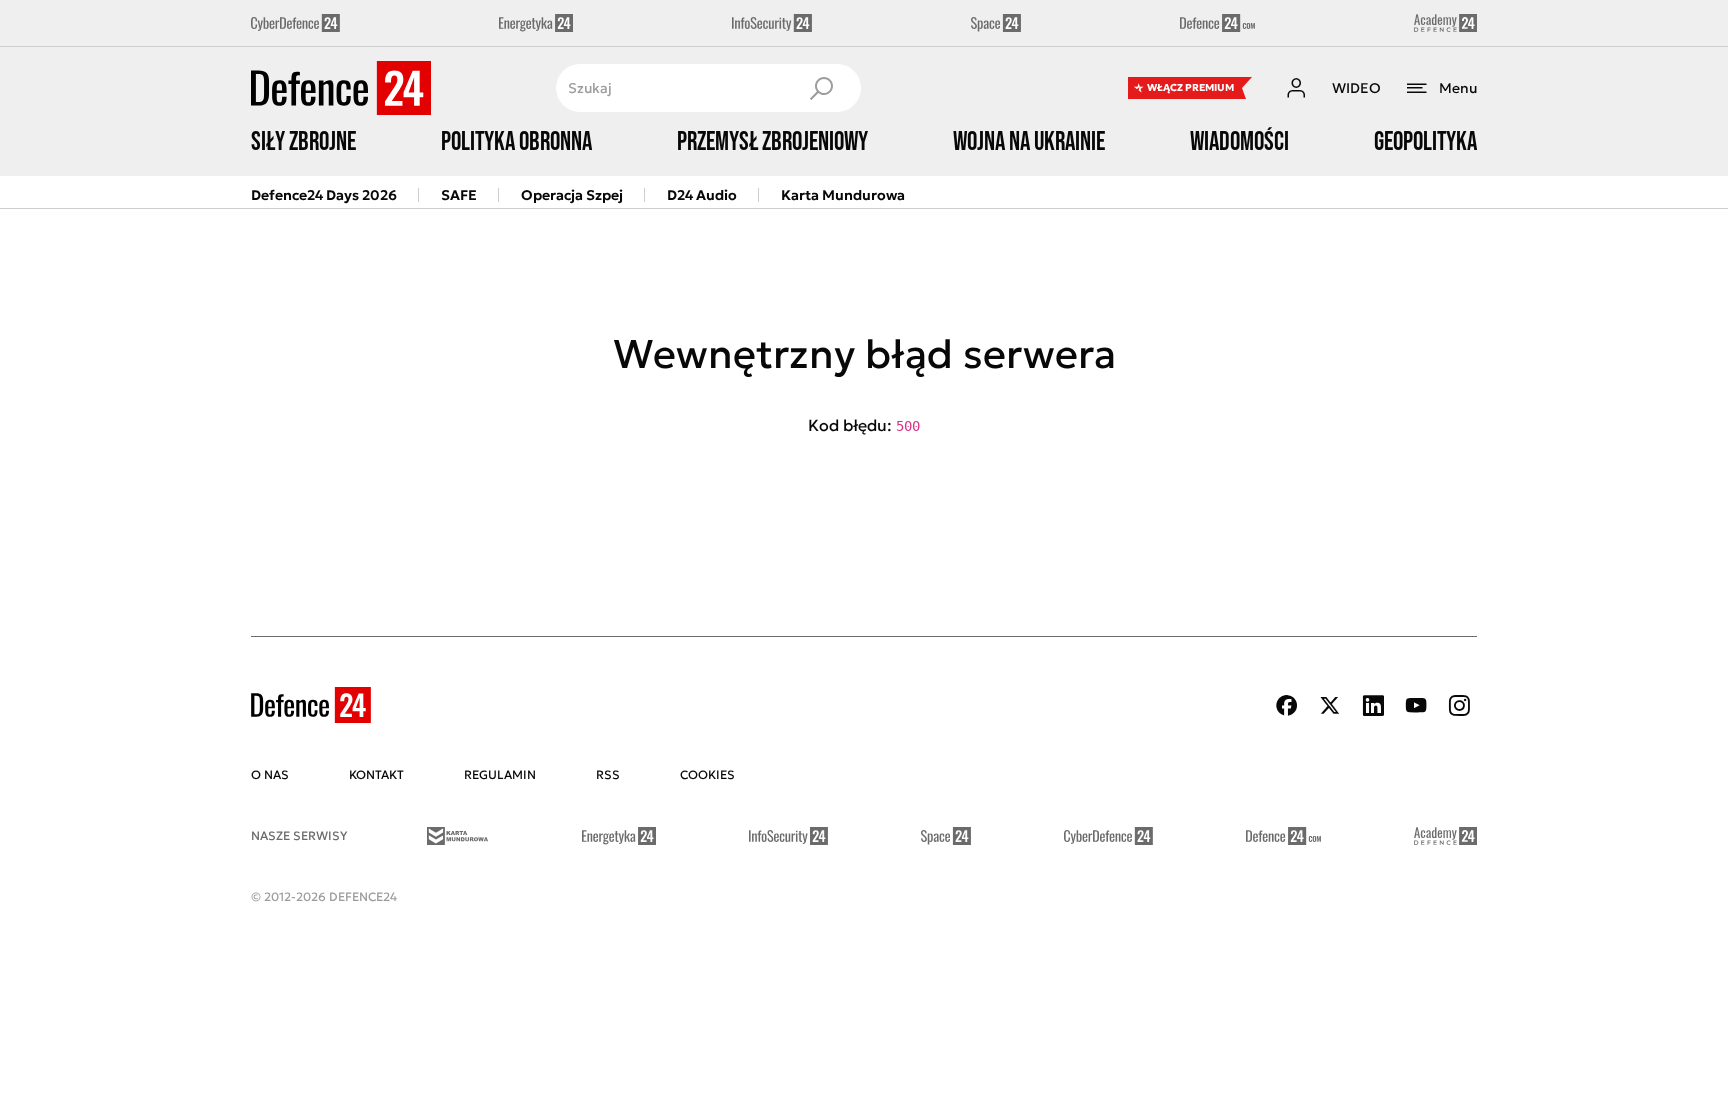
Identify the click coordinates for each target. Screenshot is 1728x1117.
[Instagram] (1459, 705)
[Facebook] (1287, 705)
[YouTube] (1416, 705)
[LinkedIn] (1373, 705)
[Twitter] (1330, 705)
